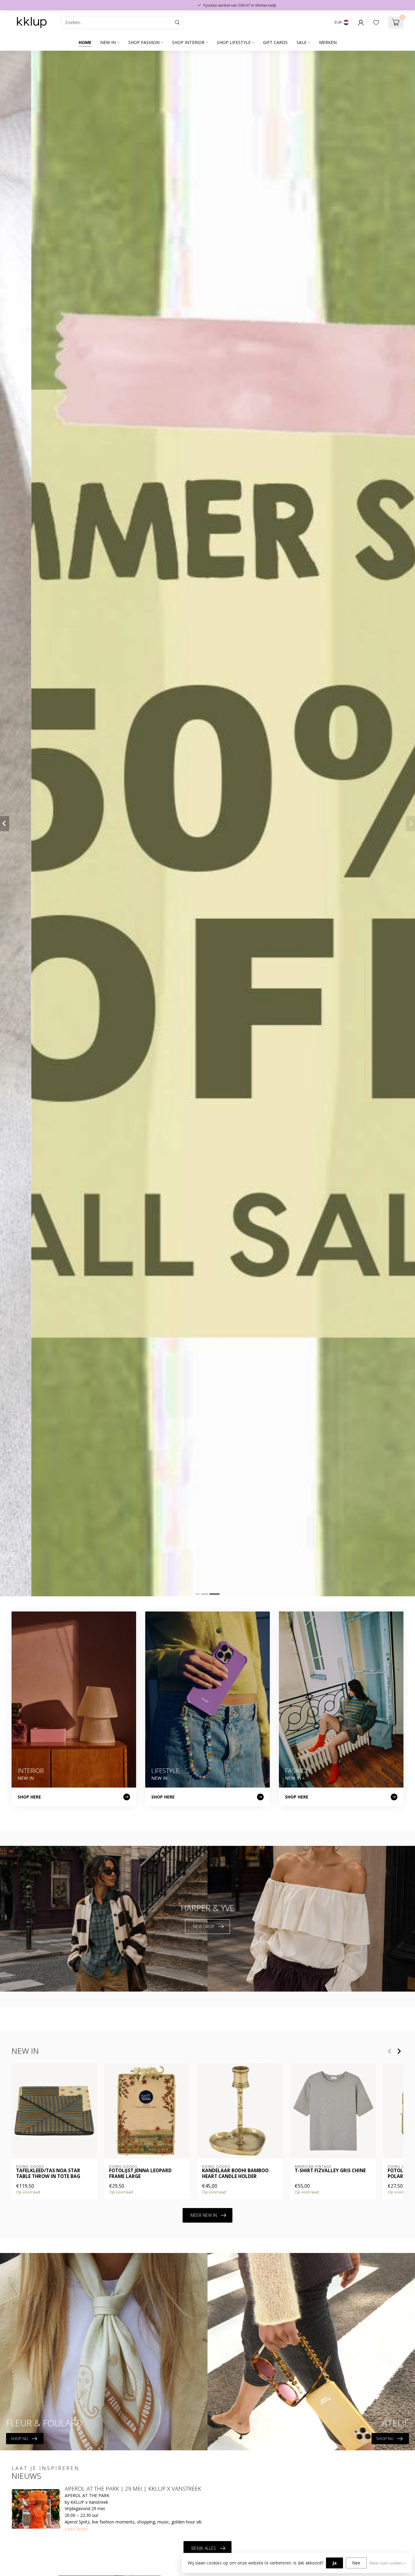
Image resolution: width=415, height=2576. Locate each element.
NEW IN (108, 42)
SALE (302, 42)
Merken (328, 42)
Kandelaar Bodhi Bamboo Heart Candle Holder (235, 2174)
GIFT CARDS (275, 42)
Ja (334, 2563)
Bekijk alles (204, 2548)
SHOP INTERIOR (188, 42)
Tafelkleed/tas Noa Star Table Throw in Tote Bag (48, 2174)
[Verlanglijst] (376, 22)
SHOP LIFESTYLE (234, 42)
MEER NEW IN (204, 2215)
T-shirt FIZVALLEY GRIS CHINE (330, 2171)
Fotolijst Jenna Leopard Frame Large (140, 2174)
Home (85, 42)
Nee (356, 2563)
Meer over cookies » (388, 2563)
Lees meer (76, 2528)
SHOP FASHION (144, 42)
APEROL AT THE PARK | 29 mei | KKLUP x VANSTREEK (133, 2489)
